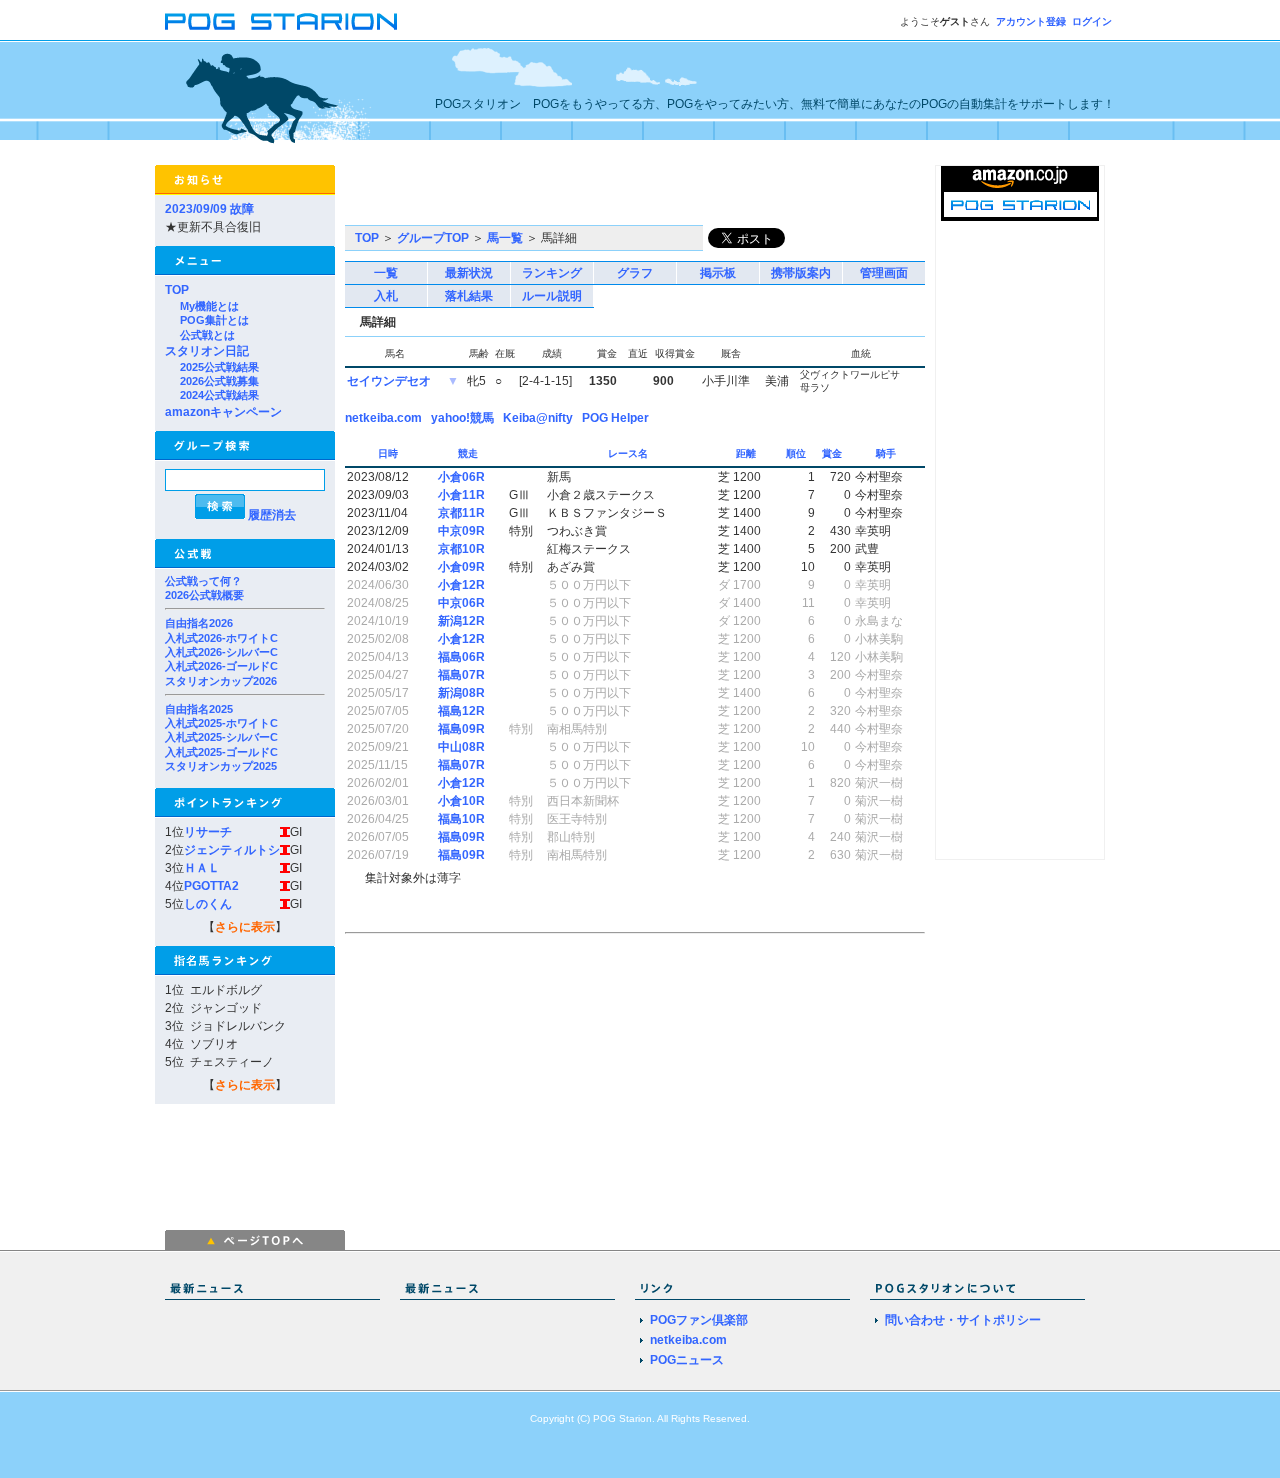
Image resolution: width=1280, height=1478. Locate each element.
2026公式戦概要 (204, 595)
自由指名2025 (199, 709)
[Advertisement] (579, 195)
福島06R (461, 657)
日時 (389, 453)
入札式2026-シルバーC (221, 652)
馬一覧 (505, 238)
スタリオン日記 (207, 351)
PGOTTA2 (211, 886)
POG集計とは (214, 320)
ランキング (552, 273)
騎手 (887, 453)
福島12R (461, 711)
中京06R (461, 603)
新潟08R (461, 693)
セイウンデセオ (389, 381)
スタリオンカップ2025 (221, 766)
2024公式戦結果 (219, 395)
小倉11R (461, 495)
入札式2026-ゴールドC (221, 666)
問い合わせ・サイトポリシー (963, 1320)
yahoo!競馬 (462, 418)
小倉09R (461, 567)
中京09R (461, 531)
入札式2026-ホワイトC (221, 638)
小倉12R (461, 585)
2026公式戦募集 (219, 381)
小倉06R (461, 477)
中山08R (461, 747)
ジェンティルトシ (232, 850)
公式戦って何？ (203, 581)
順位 (797, 453)
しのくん (208, 904)
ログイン (1092, 21)
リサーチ (208, 832)
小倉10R (461, 801)
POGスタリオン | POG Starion (281, 21)
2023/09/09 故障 (209, 209)
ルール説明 (552, 296)
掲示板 (718, 273)
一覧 (386, 273)
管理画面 (884, 273)
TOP (177, 290)
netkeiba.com (383, 418)
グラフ (635, 273)
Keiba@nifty (538, 418)
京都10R (461, 549)
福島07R (461, 675)
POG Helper (615, 418)
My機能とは (209, 306)
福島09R (461, 729)
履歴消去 (272, 515)
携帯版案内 (801, 273)
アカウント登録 (1031, 21)
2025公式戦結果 (219, 367)
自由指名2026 (199, 623)
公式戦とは (207, 335)
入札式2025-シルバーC (221, 737)
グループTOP (433, 238)
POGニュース (687, 1360)
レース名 (629, 453)
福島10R (461, 819)
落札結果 (469, 296)
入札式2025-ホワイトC (221, 723)
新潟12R (461, 621)
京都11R (461, 513)
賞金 (833, 453)
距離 (747, 453)
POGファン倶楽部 (699, 1320)
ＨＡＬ (202, 868)
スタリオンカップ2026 (221, 681)
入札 (386, 296)
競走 (469, 453)
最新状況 (469, 273)
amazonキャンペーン (223, 412)
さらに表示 (245, 927)
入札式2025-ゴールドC (221, 752)
